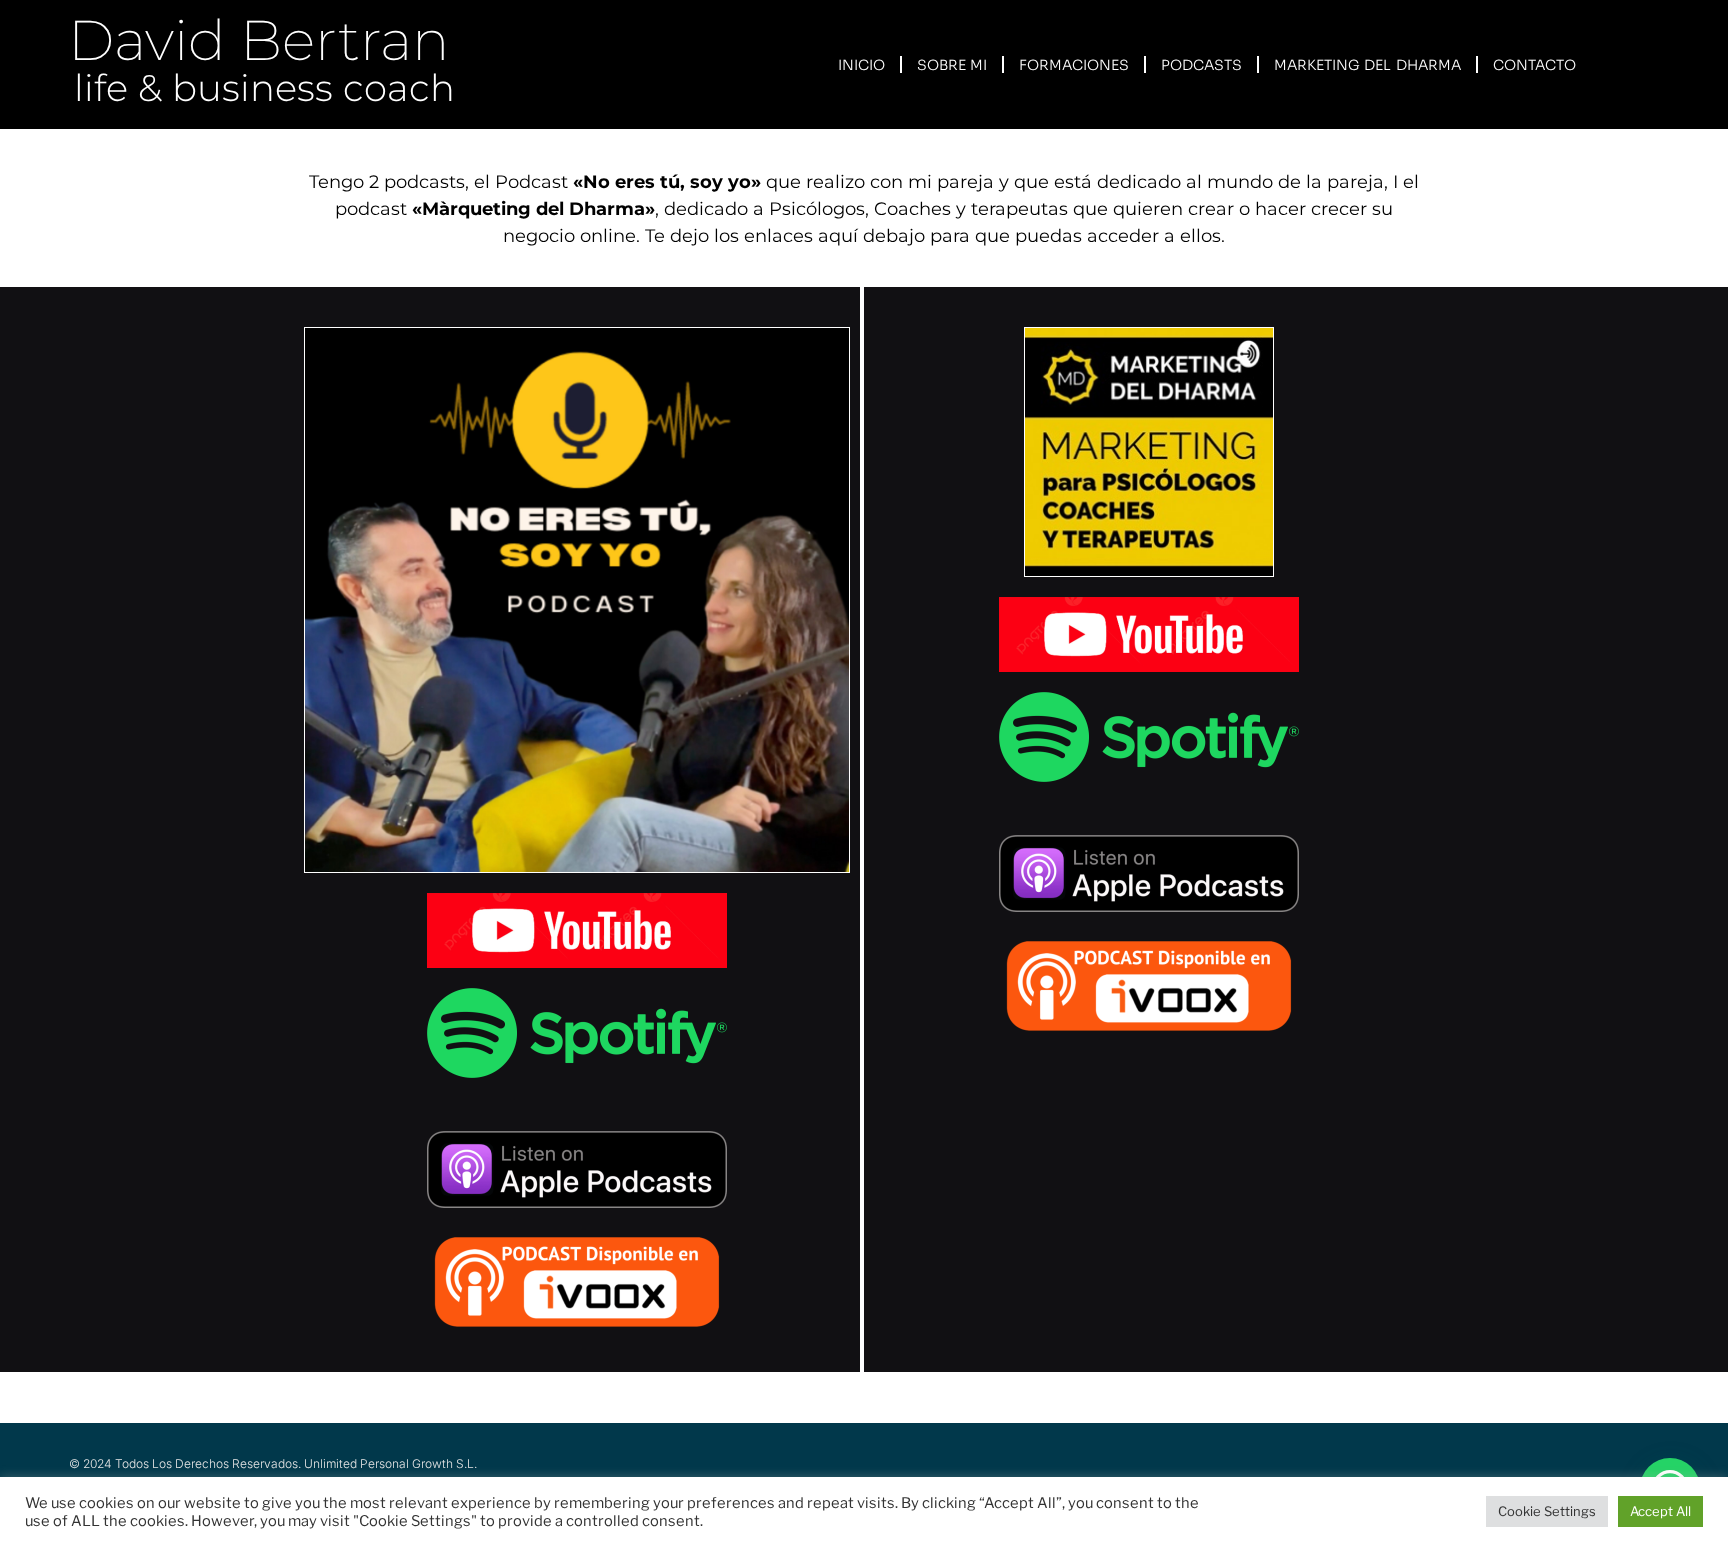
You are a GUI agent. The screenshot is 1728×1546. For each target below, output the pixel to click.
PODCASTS (1201, 65)
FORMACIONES (1074, 65)
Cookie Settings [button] (1547, 1511)
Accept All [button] (1660, 1511)
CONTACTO (1534, 65)
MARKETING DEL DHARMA (1367, 65)
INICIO (861, 65)
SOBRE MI (952, 65)
